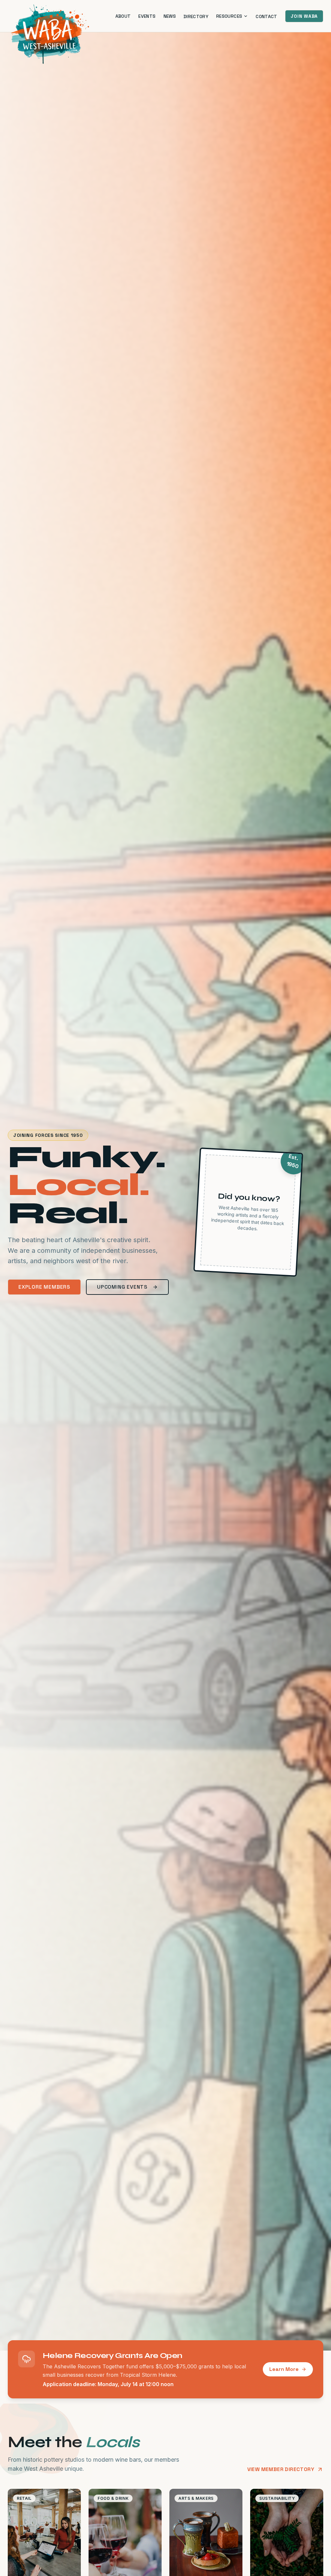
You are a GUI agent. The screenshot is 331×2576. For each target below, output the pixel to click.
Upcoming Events (122, 1287)
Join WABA (304, 16)
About (123, 16)
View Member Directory (281, 2469)
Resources (229, 16)
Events (147, 16)
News (170, 16)
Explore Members (44, 1287)
